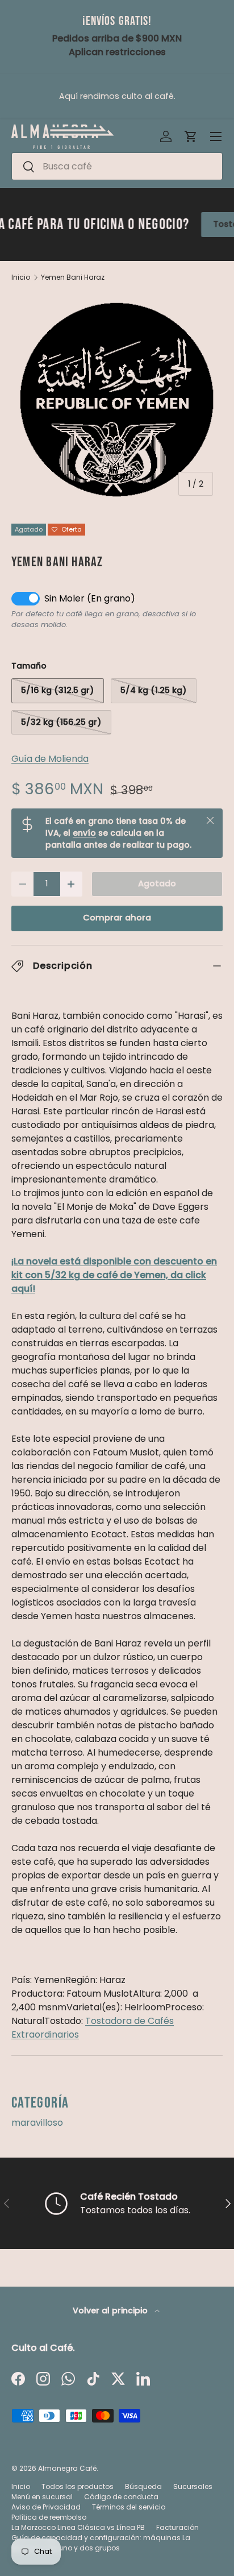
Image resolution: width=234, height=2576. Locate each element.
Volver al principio (111, 2310)
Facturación (177, 2527)
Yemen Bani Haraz (73, 277)
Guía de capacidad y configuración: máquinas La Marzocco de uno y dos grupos (101, 2543)
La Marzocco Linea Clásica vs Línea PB (78, 2527)
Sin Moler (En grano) (90, 598)
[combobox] (117, 166)
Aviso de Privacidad (46, 2507)
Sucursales (193, 2486)
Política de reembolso (49, 2517)
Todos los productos (78, 2486)
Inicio (21, 277)
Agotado (157, 883)
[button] (191, 136)
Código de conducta (121, 2497)
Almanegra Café (67, 2468)
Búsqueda (143, 2486)
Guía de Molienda (50, 759)
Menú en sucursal (42, 2497)
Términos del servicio (129, 2507)
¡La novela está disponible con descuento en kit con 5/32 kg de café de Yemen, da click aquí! (114, 1275)
